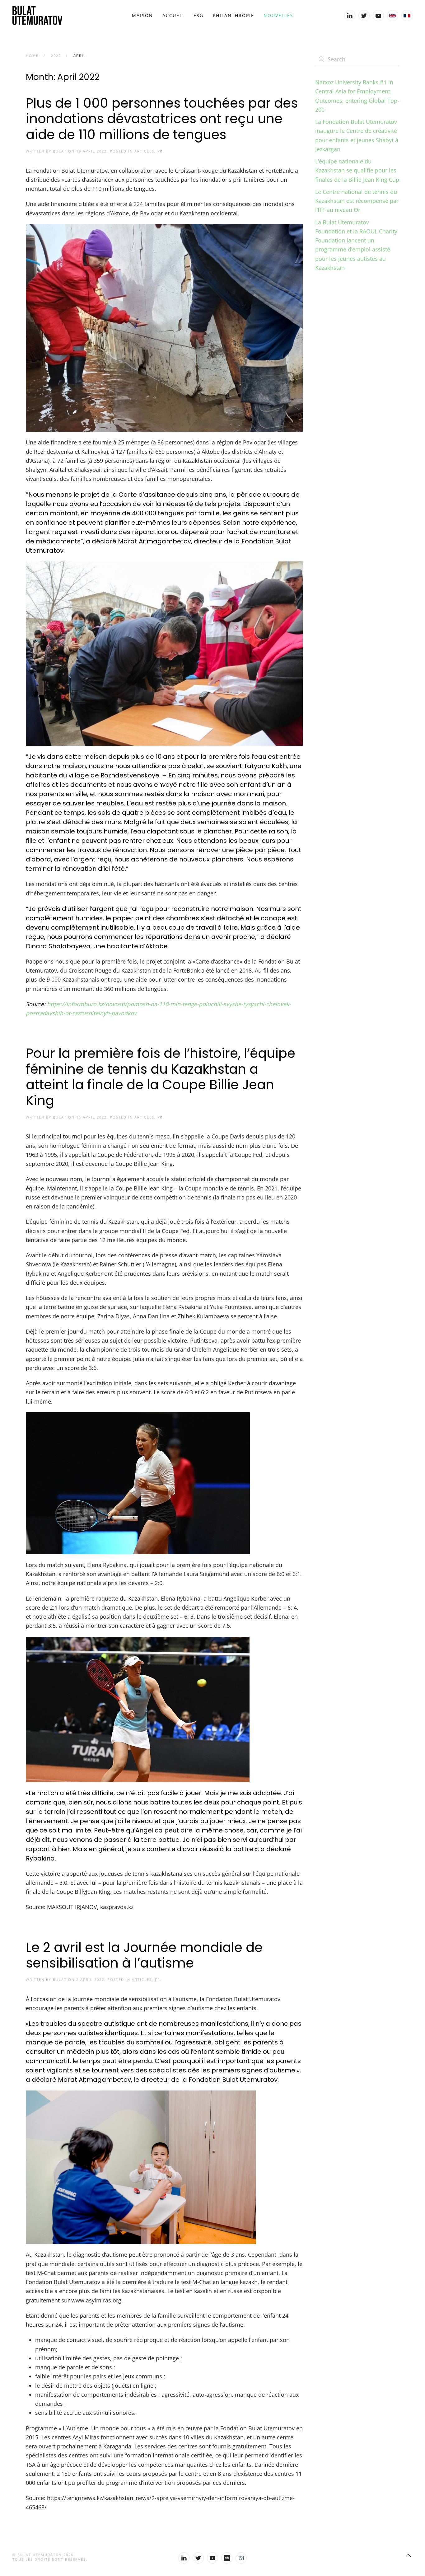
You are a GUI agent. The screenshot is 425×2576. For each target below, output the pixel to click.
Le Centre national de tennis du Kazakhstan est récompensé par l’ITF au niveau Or (357, 201)
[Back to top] (408, 2555)
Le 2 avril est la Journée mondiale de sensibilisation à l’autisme (144, 1955)
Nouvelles (278, 15)
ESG (198, 15)
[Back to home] (37, 16)
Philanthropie (234, 15)
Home (32, 56)
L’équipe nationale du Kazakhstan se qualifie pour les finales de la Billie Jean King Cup (357, 170)
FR (160, 151)
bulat (60, 151)
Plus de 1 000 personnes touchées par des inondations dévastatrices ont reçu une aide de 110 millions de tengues (162, 119)
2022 (56, 56)
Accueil (173, 15)
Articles (144, 151)
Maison (142, 15)
